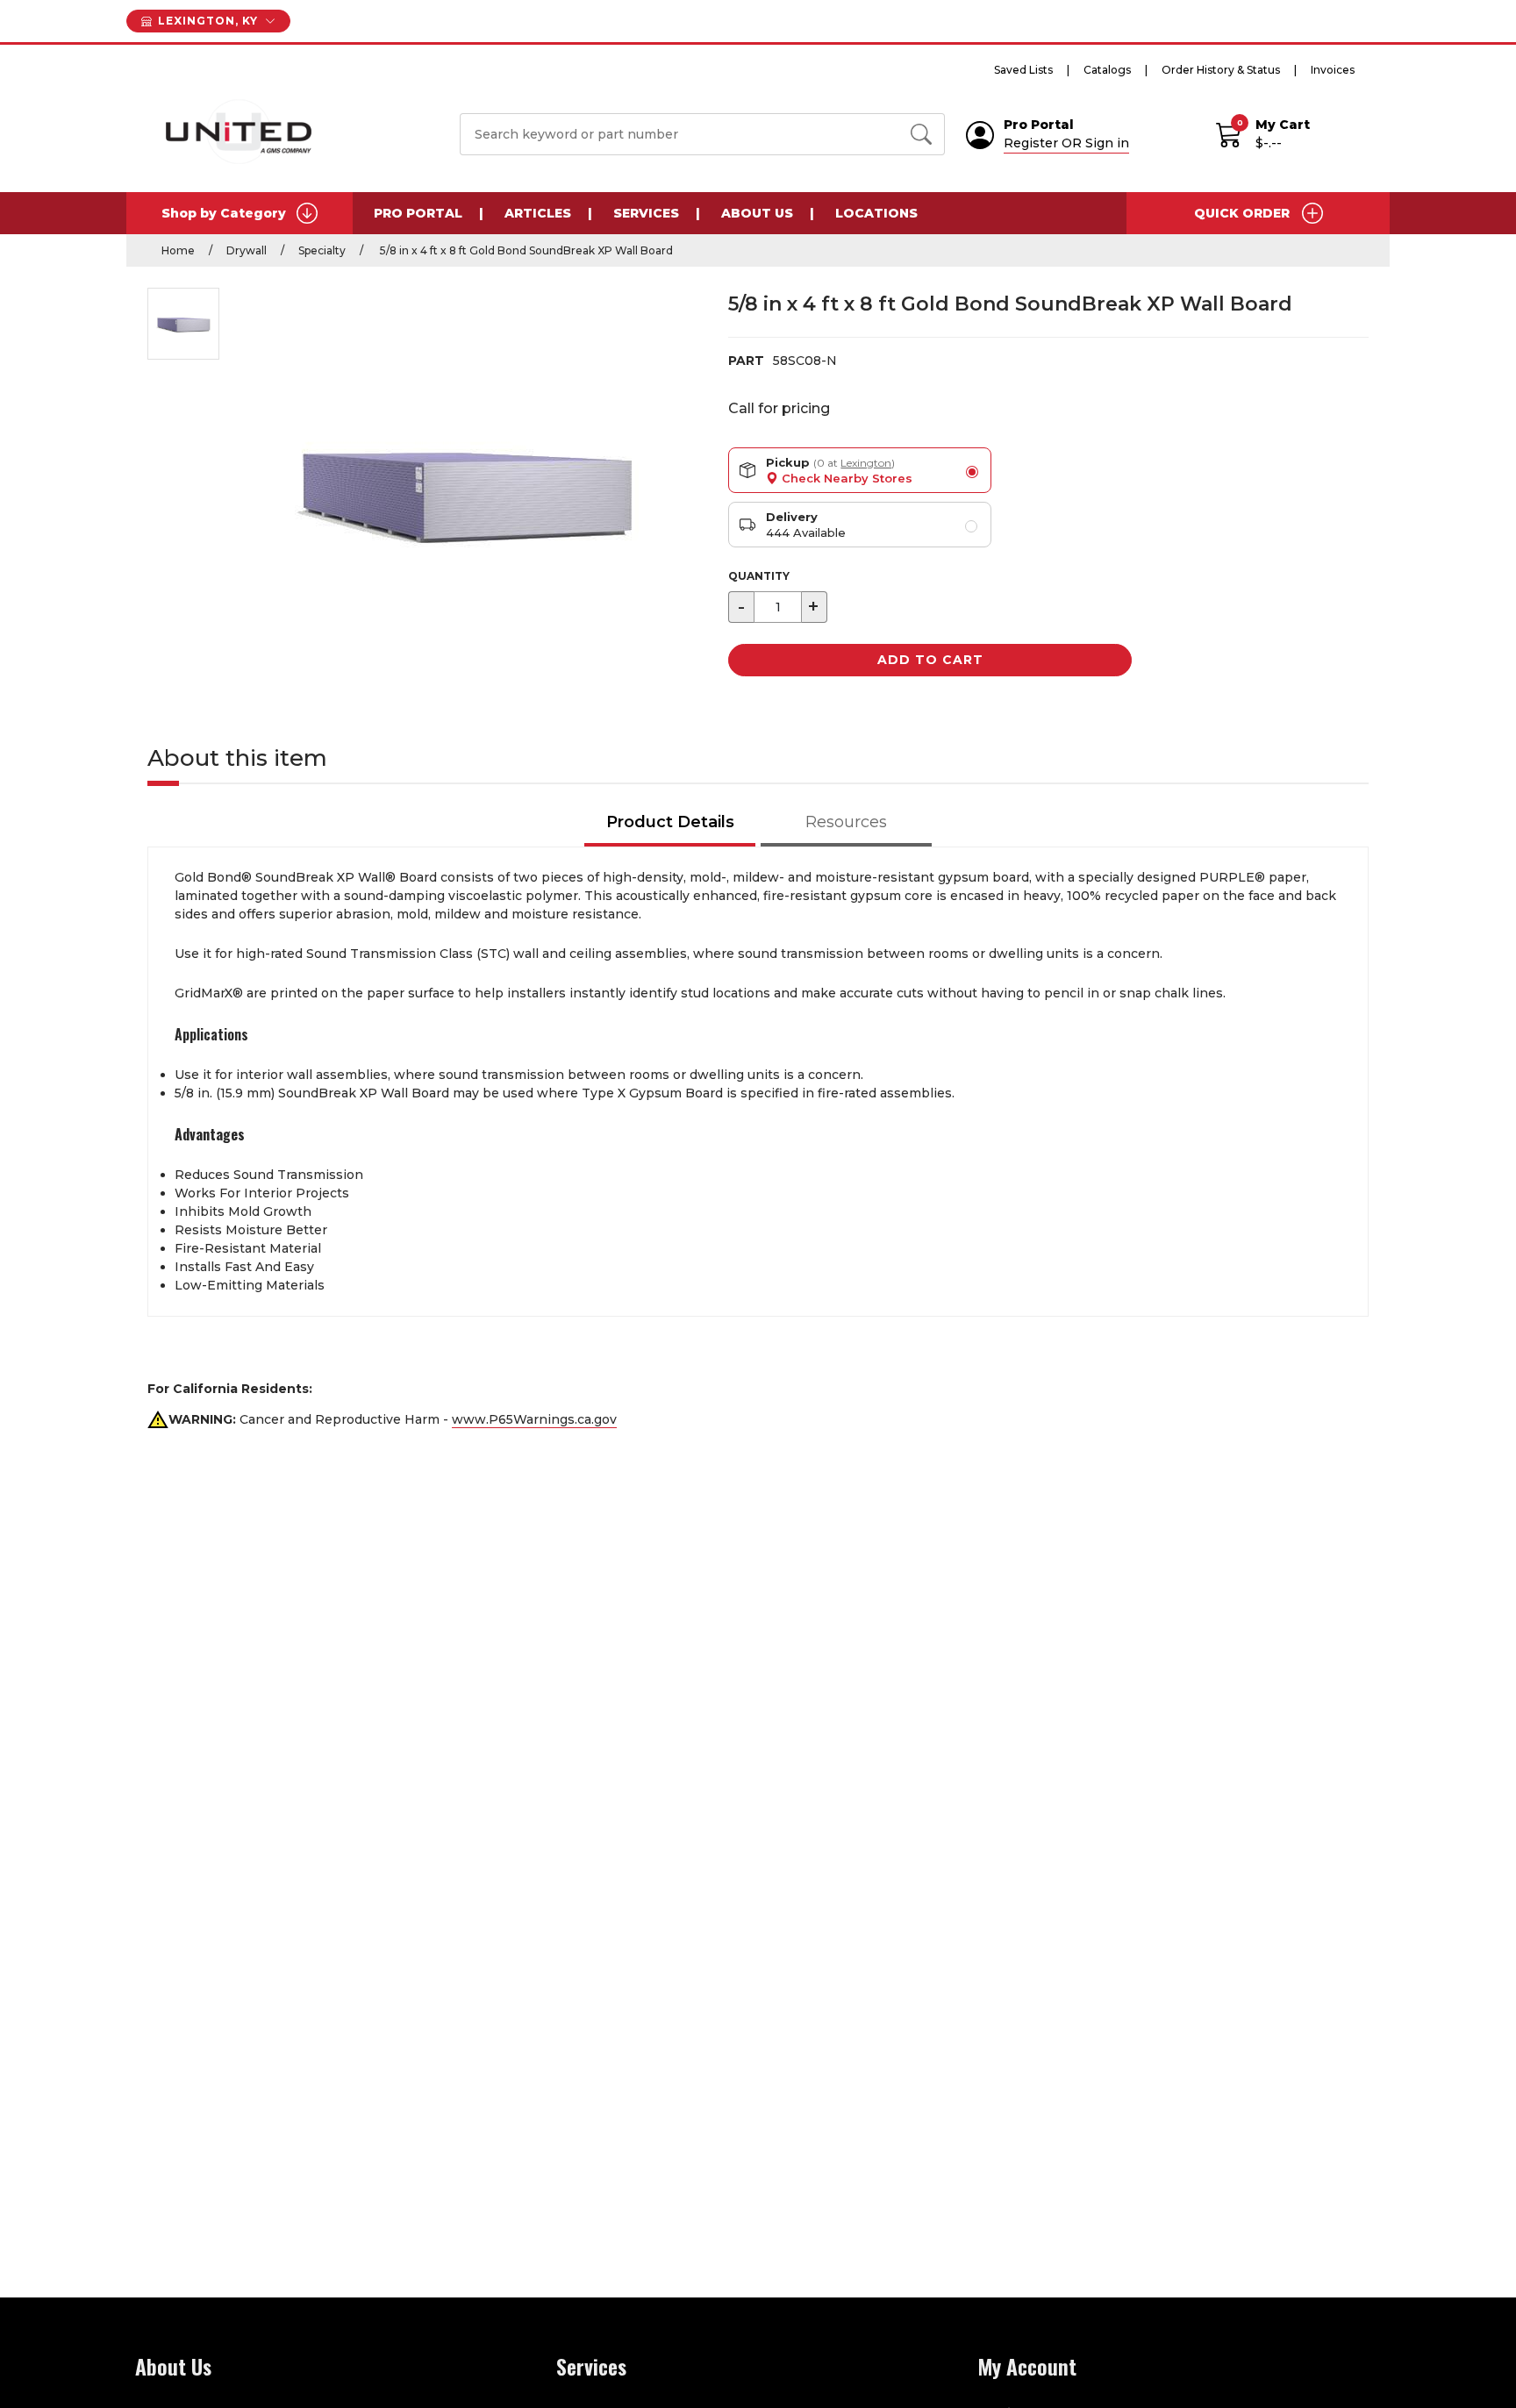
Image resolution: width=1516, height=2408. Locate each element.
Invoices (1333, 70)
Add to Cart (930, 660)
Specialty (322, 250)
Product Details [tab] (670, 822)
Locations (876, 213)
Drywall (247, 250)
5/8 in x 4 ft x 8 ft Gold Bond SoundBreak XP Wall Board (525, 250)
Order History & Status (1221, 70)
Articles (538, 213)
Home (178, 250)
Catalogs (1107, 70)
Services (646, 213)
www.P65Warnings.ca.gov (534, 1419)
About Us (757, 213)
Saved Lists (1023, 70)
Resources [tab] (846, 822)
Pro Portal (418, 213)
